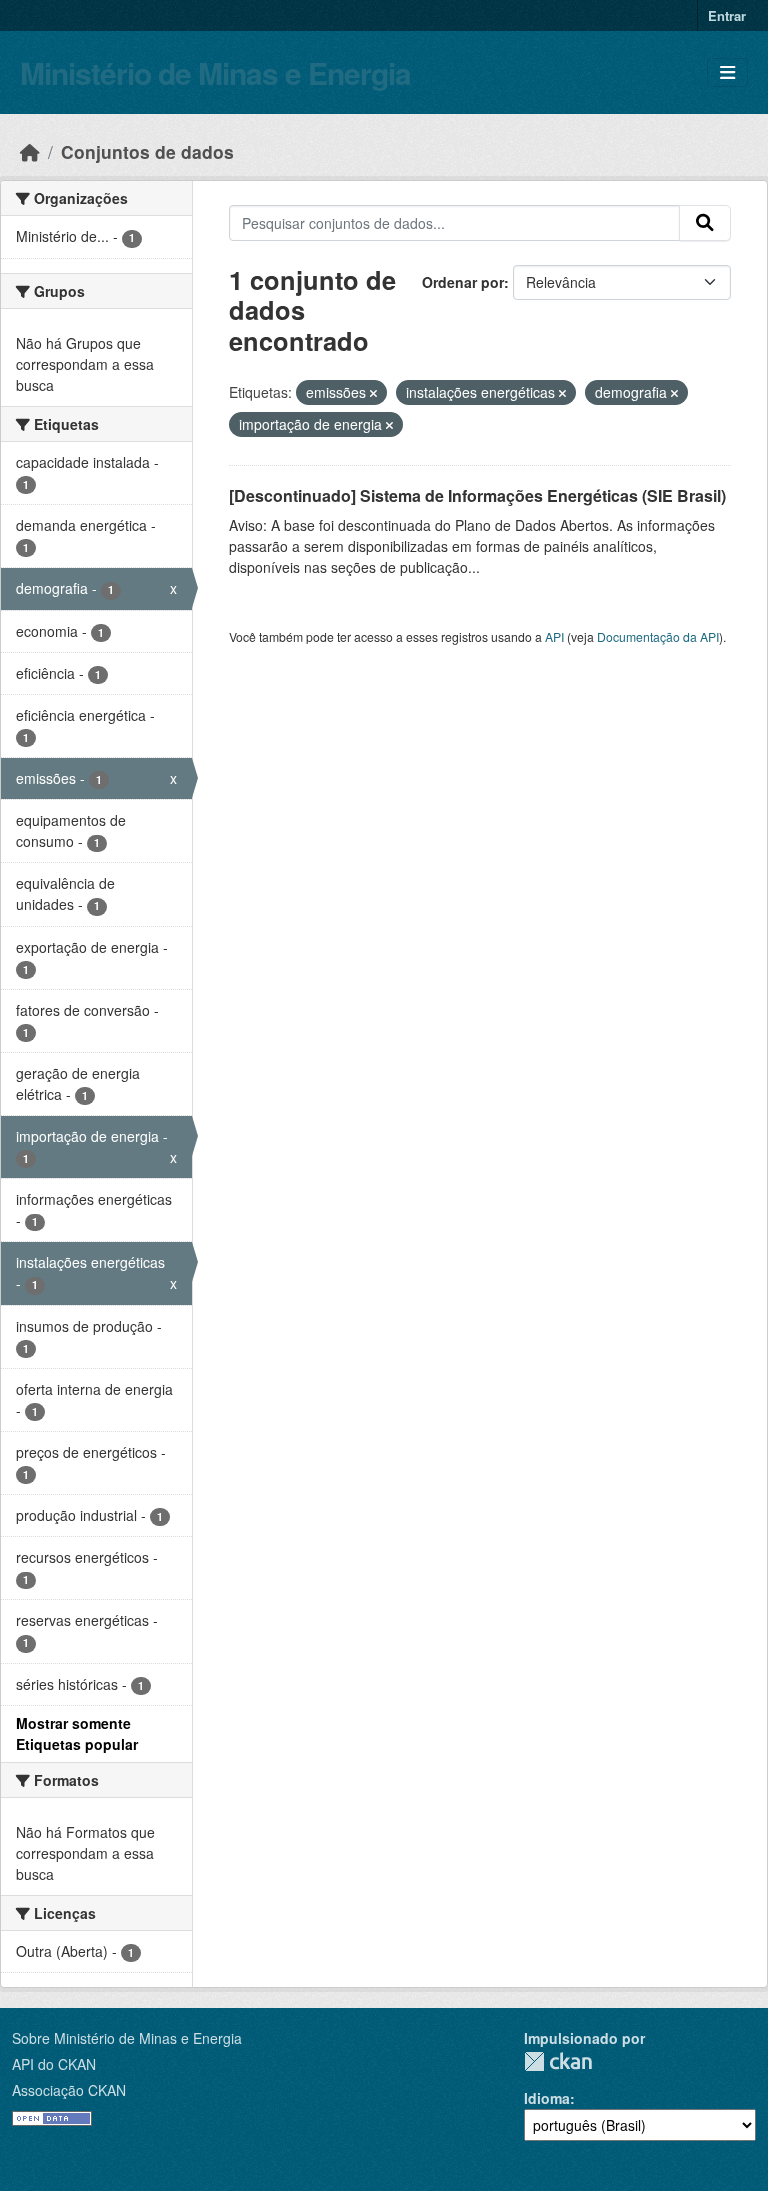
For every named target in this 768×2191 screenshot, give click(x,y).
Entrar (727, 15)
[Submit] (705, 223)
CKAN (558, 2061)
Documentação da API (658, 636)
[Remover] (373, 393)
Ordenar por (463, 282)
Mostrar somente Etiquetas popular (77, 1733)
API (554, 636)
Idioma (547, 2098)
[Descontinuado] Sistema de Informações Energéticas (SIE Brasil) (477, 495)
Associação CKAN (69, 2090)
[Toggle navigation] (727, 72)
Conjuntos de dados (147, 151)
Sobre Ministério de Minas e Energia (127, 2038)
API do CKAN (54, 2064)
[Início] (30, 151)
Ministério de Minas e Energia (215, 72)
